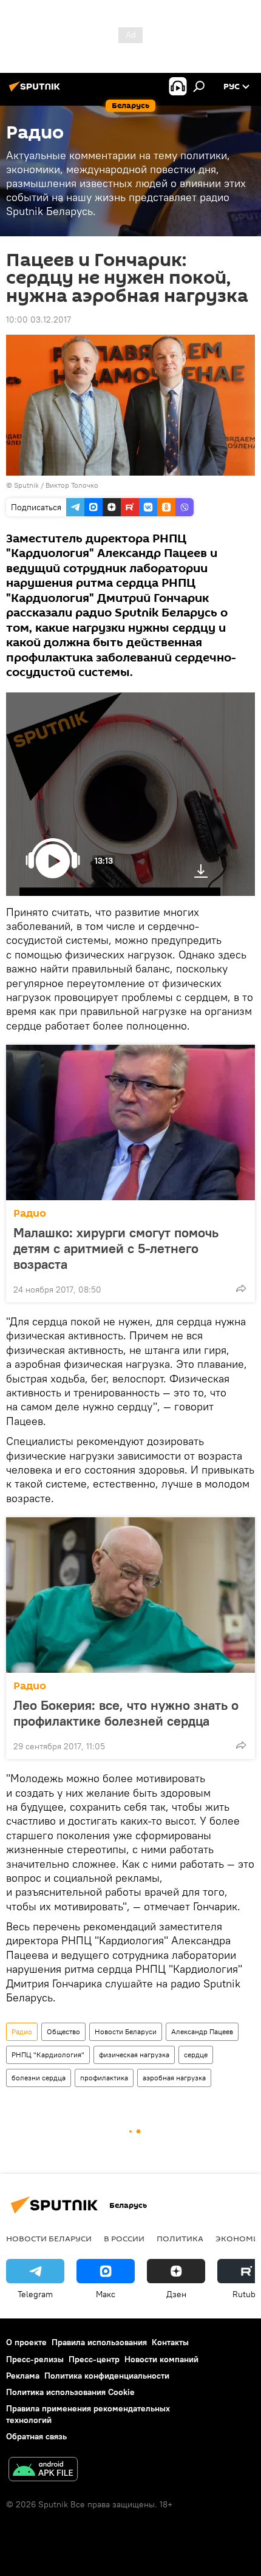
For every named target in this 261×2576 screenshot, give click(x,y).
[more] (241, 1288)
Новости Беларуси (126, 2031)
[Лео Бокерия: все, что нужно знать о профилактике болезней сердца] (130, 1595)
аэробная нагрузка (174, 2078)
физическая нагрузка (134, 2055)
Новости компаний (161, 2359)
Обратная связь (36, 2436)
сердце (196, 2055)
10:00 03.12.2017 (39, 319)
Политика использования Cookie (70, 2392)
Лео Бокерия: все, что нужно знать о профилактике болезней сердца (126, 1713)
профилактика (104, 2078)
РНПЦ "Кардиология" (48, 2055)
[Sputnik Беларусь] (36, 91)
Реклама (23, 2376)
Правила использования (99, 2342)
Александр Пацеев (202, 2031)
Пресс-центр (94, 2359)
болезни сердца (39, 2078)
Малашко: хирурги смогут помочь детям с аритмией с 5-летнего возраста (116, 1248)
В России (124, 2238)
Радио (30, 1213)
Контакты (170, 2342)
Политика (180, 2238)
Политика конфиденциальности (107, 2376)
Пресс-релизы (35, 2359)
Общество (63, 2031)
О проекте (26, 2342)
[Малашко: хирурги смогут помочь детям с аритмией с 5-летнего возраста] (130, 1122)
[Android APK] (43, 2471)
